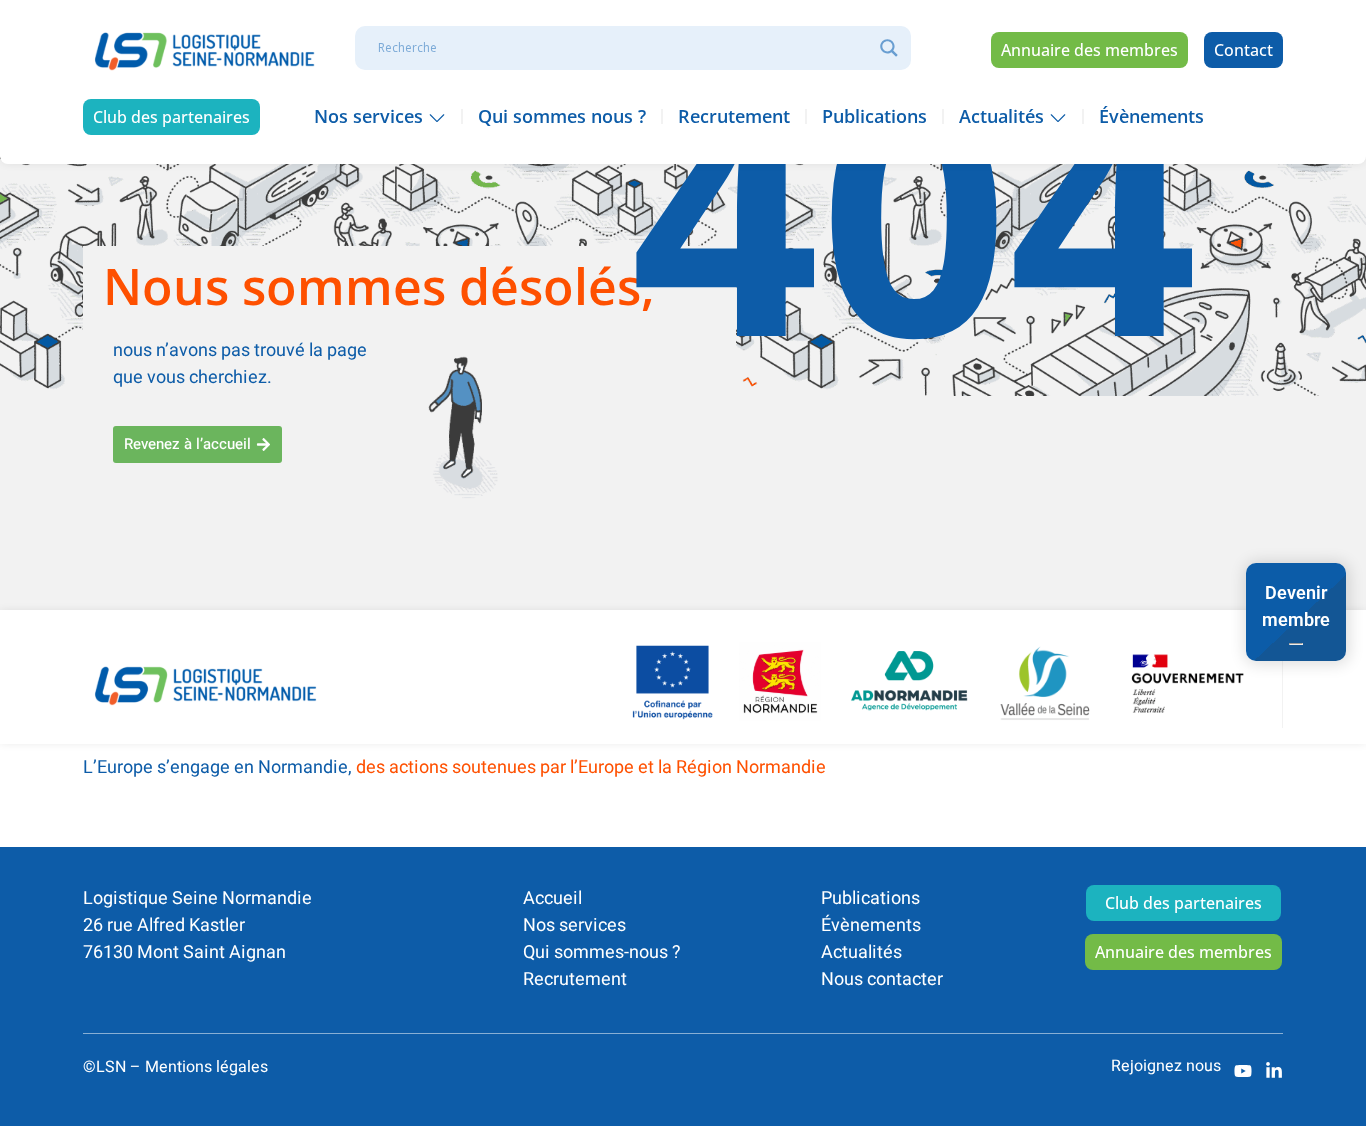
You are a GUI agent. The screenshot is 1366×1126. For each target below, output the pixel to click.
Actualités (861, 952)
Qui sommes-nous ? (602, 952)
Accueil (552, 898)
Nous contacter (882, 979)
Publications (870, 898)
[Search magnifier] (889, 48)
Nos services (574, 925)
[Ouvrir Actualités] (1058, 116)
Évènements (871, 925)
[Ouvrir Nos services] (437, 116)
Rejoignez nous (1166, 1066)
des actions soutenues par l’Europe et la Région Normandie (591, 767)
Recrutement (575, 979)
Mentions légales (206, 1067)
